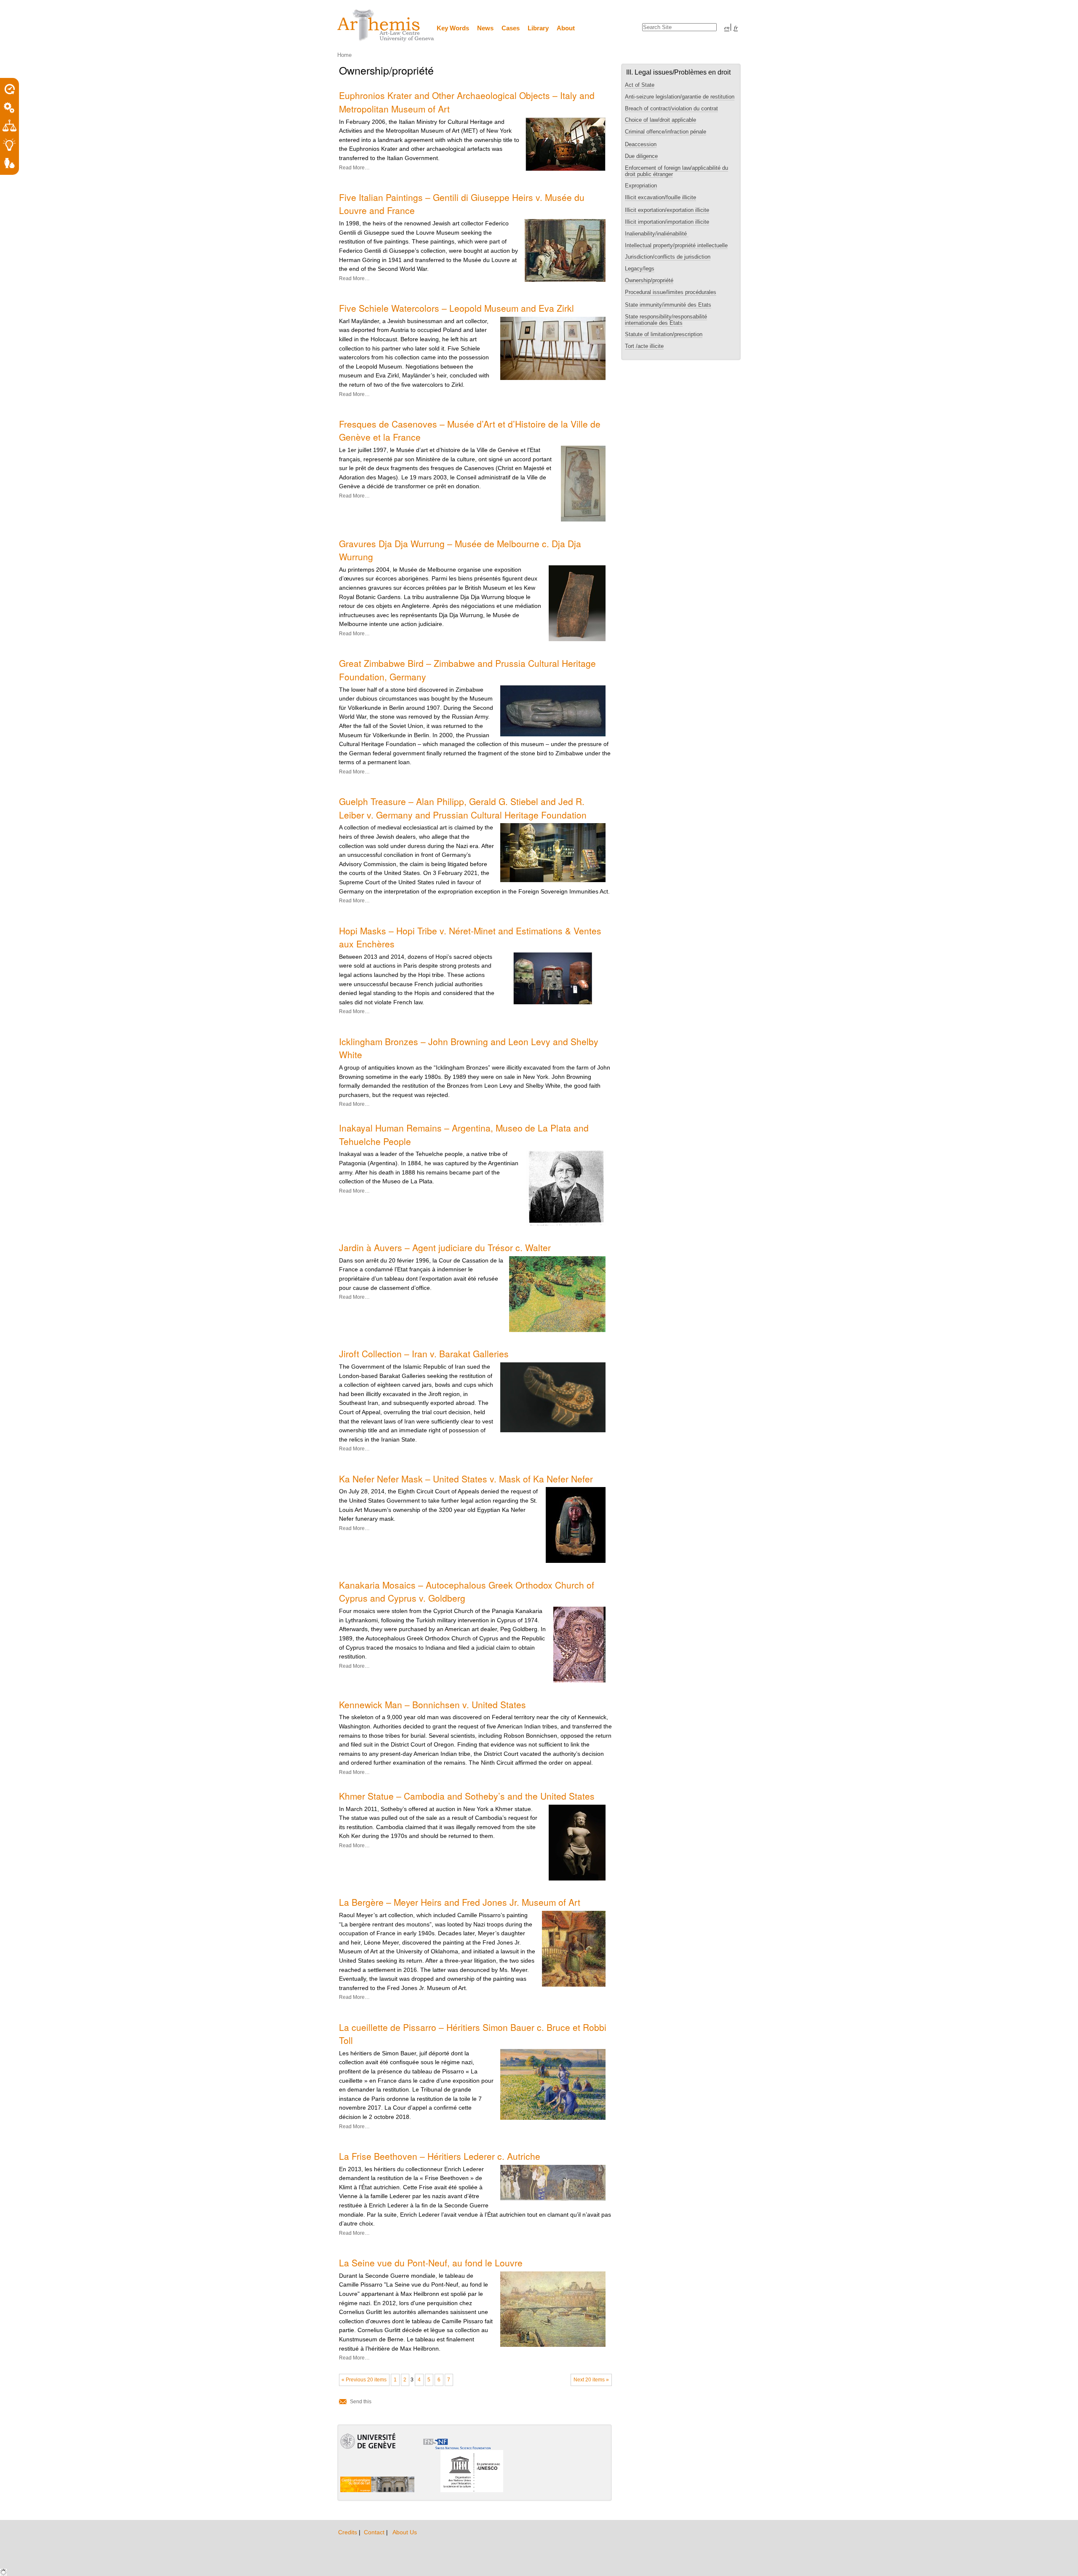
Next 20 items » (591, 2380)
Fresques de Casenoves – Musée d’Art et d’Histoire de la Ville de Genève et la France (470, 431)
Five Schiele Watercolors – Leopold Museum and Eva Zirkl (456, 308)
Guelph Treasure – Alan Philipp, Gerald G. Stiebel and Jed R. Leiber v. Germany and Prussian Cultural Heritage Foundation (463, 808)
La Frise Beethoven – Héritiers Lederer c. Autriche (440, 2156)
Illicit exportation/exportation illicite (667, 210)
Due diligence (641, 156)
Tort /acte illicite (644, 346)
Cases (511, 28)
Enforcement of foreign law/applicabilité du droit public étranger (676, 171)
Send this (361, 2402)
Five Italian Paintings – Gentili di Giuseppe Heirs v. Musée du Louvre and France (462, 204)
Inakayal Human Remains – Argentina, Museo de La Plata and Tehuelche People (464, 1134)
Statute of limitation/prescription (664, 334)
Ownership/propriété (649, 280)
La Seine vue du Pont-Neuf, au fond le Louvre (431, 2263)
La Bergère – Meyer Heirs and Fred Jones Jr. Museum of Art (460, 1902)
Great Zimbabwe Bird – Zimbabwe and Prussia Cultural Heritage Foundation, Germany (467, 670)
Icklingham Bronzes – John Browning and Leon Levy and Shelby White (469, 1048)
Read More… (354, 168)
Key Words (453, 28)
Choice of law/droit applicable (660, 120)
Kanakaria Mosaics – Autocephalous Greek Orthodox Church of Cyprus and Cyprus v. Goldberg (467, 1592)
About (566, 28)
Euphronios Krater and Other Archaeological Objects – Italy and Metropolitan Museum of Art (467, 102)
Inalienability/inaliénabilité (657, 234)
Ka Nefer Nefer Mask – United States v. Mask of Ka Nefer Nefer (466, 1479)
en (727, 27)
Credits (348, 2532)
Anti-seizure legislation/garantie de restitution (680, 97)
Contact (375, 2532)
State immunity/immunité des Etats (668, 305)
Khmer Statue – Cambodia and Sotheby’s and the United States (467, 1796)
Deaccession (641, 144)
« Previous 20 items (364, 2380)
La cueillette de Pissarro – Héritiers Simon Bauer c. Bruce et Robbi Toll (473, 2034)
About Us (405, 2532)
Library (538, 28)
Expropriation (641, 186)
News (485, 28)
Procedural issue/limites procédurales (671, 292)
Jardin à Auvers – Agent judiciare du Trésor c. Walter (445, 1247)
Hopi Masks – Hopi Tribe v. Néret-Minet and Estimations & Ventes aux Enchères (470, 937)
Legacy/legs (640, 269)
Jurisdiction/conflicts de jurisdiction (668, 257)
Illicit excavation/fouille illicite (660, 197)
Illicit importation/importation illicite (667, 222)
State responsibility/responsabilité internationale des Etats (666, 320)
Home (344, 55)
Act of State (640, 85)
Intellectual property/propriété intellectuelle (676, 245)
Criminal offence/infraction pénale (666, 132)
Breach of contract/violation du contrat (671, 108)
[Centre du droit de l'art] (386, 26)
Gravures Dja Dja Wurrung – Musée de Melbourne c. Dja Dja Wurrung (460, 550)
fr (736, 27)
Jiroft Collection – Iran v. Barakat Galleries (424, 1354)
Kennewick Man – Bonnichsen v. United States (432, 1704)
